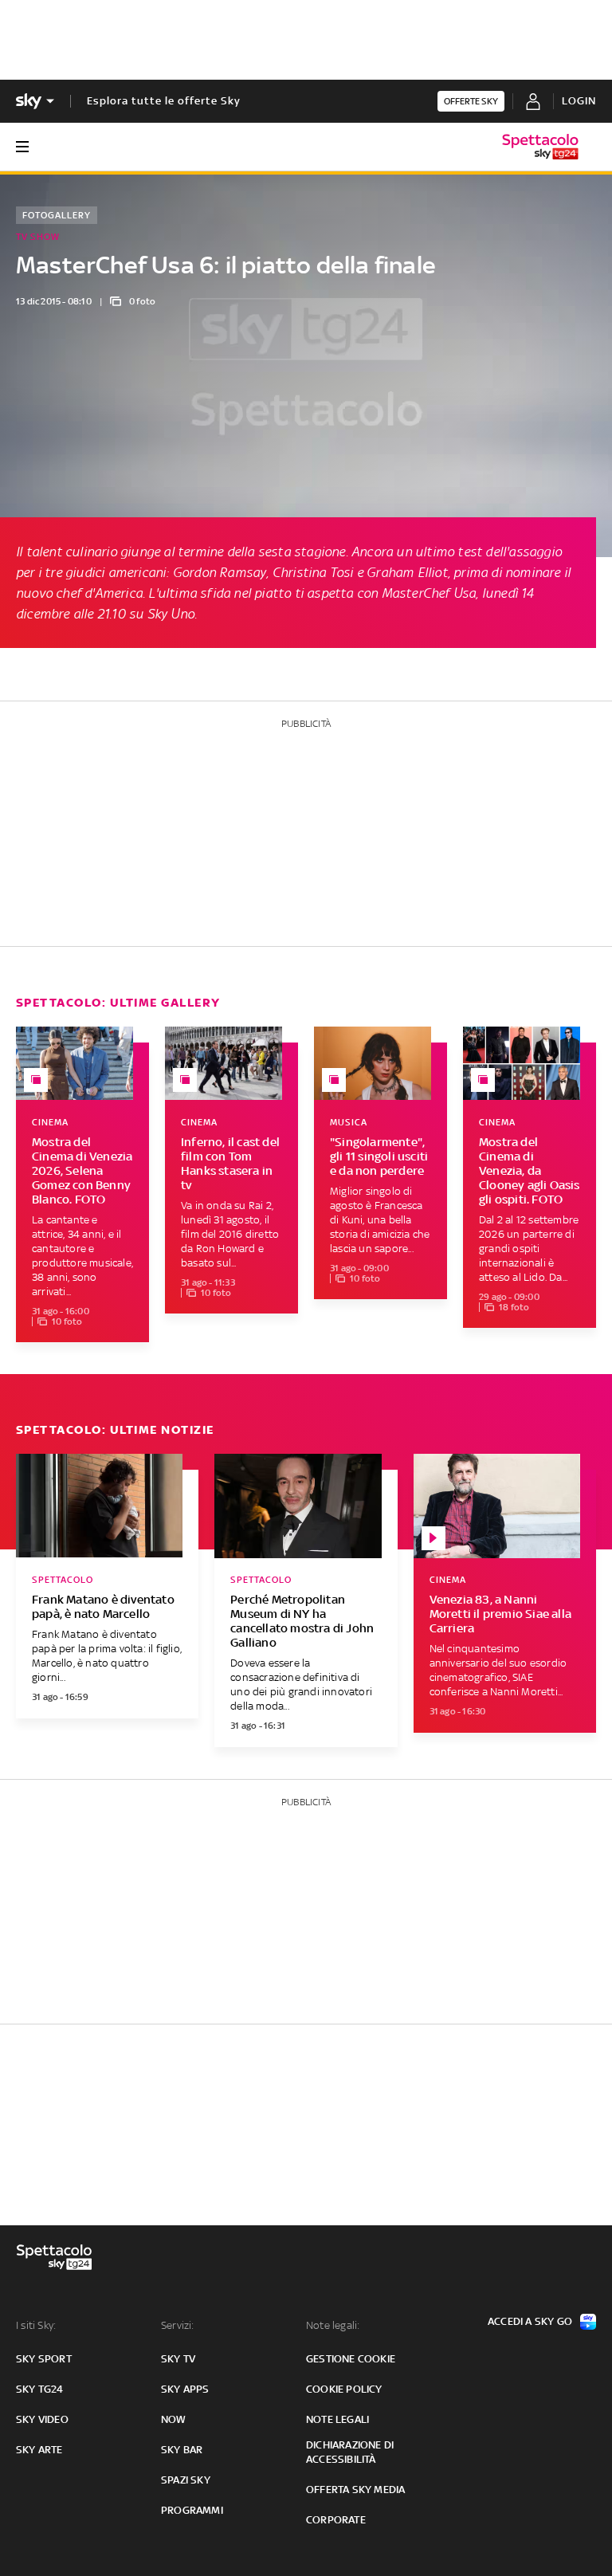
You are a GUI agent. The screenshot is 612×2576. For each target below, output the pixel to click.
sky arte (39, 2450)
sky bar (182, 2450)
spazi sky (186, 2480)
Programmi (192, 2510)
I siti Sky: (36, 2325)
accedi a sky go (530, 2321)
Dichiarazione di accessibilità (350, 2452)
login (579, 101)
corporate (336, 2520)
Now (174, 2419)
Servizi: (178, 2325)
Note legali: (333, 2325)
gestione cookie (351, 2359)
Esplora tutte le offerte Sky (164, 101)
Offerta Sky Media (355, 2490)
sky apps (185, 2389)
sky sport (44, 2359)
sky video (42, 2419)
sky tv (178, 2359)
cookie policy (344, 2389)
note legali (337, 2419)
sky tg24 (40, 2389)
